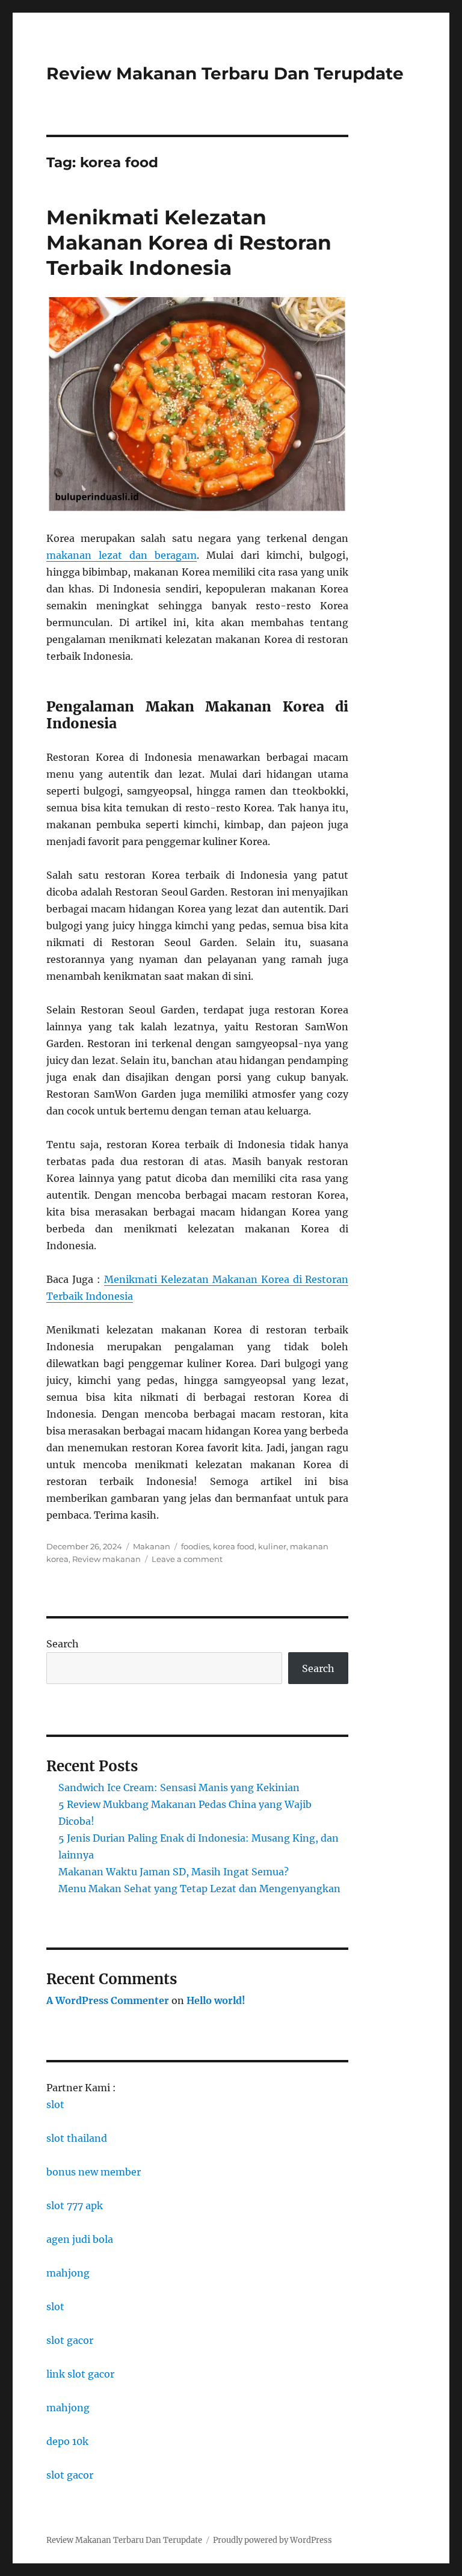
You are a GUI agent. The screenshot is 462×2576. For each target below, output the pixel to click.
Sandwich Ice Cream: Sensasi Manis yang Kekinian (179, 1788)
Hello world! (216, 2000)
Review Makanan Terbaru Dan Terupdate (225, 73)
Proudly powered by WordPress (273, 2540)
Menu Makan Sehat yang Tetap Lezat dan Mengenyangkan (199, 1889)
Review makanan (106, 1559)
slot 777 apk (75, 2206)
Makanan (152, 1546)
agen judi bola (80, 2239)
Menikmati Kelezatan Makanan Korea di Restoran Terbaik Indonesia (189, 242)
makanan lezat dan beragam (122, 555)
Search (63, 1644)
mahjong (68, 2273)
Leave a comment (187, 1559)
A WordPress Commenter (108, 2000)
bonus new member (94, 2172)
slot (55, 2104)
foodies (195, 1546)
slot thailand (77, 2138)
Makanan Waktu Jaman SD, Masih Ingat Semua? (174, 1872)
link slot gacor (80, 2374)
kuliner (272, 1546)
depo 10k (67, 2441)
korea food (234, 1546)
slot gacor (70, 2340)
